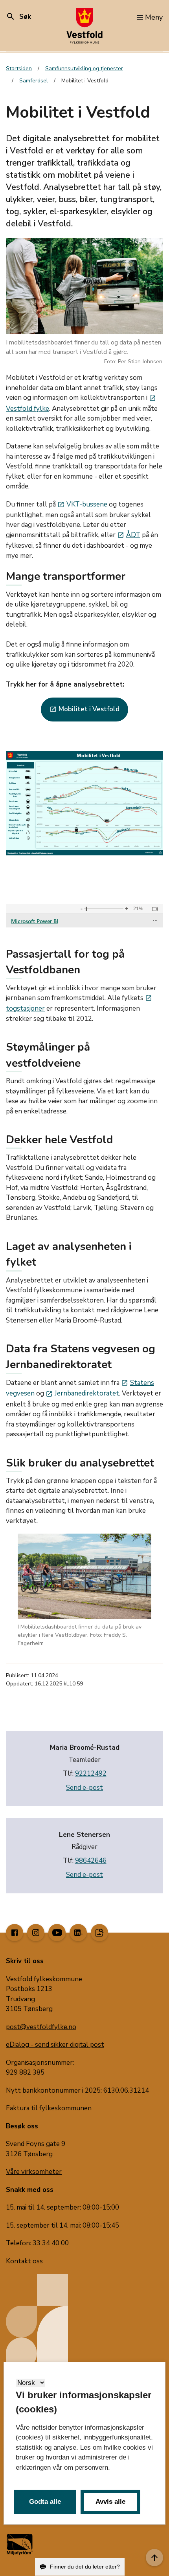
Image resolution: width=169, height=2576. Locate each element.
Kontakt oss (24, 2261)
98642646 (91, 1861)
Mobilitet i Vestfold (84, 709)
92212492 (91, 1774)
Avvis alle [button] (110, 2502)
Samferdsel (34, 81)
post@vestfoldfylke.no (41, 2027)
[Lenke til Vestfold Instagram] (36, 1933)
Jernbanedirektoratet (82, 1393)
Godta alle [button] (45, 2502)
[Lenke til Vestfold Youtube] (57, 1933)
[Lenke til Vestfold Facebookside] (15, 1933)
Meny (154, 17)
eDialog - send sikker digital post (55, 2045)
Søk (18, 17)
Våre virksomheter (34, 2172)
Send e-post (84, 1788)
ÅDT (129, 535)
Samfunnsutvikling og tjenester (84, 68)
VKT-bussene (82, 504)
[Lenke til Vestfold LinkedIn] (78, 1933)
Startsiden (19, 68)
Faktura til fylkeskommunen (49, 2108)
